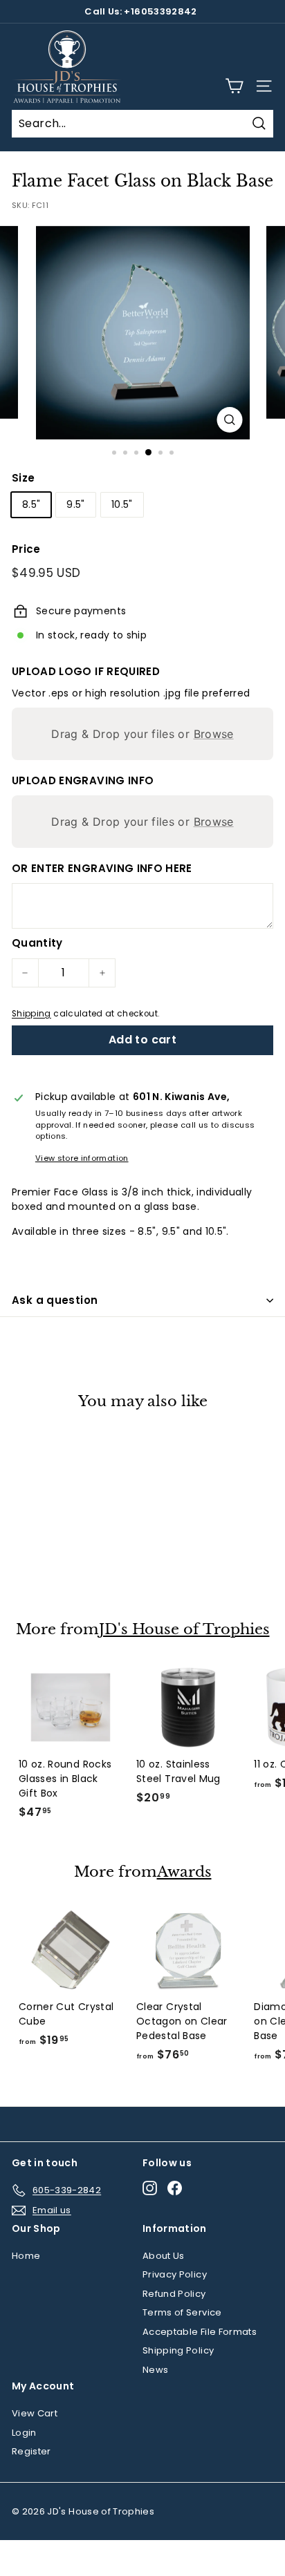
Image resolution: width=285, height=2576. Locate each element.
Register (31, 2451)
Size (23, 478)
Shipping (31, 1014)
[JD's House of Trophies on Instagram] (150, 2188)
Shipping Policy (178, 2350)
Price (26, 549)
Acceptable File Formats (200, 2332)
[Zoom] (230, 420)
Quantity (37, 943)
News (155, 2370)
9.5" (75, 504)
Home (26, 2256)
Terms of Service (182, 2312)
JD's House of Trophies (184, 1630)
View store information (82, 1158)
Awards (184, 1872)
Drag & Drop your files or (142, 734)
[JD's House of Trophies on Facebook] (175, 2188)
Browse (214, 734)
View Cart (35, 2413)
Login (24, 2433)
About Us (164, 2256)
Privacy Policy (175, 2274)
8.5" (31, 504)
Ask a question (55, 1300)
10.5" (122, 504)
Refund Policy (174, 2294)
